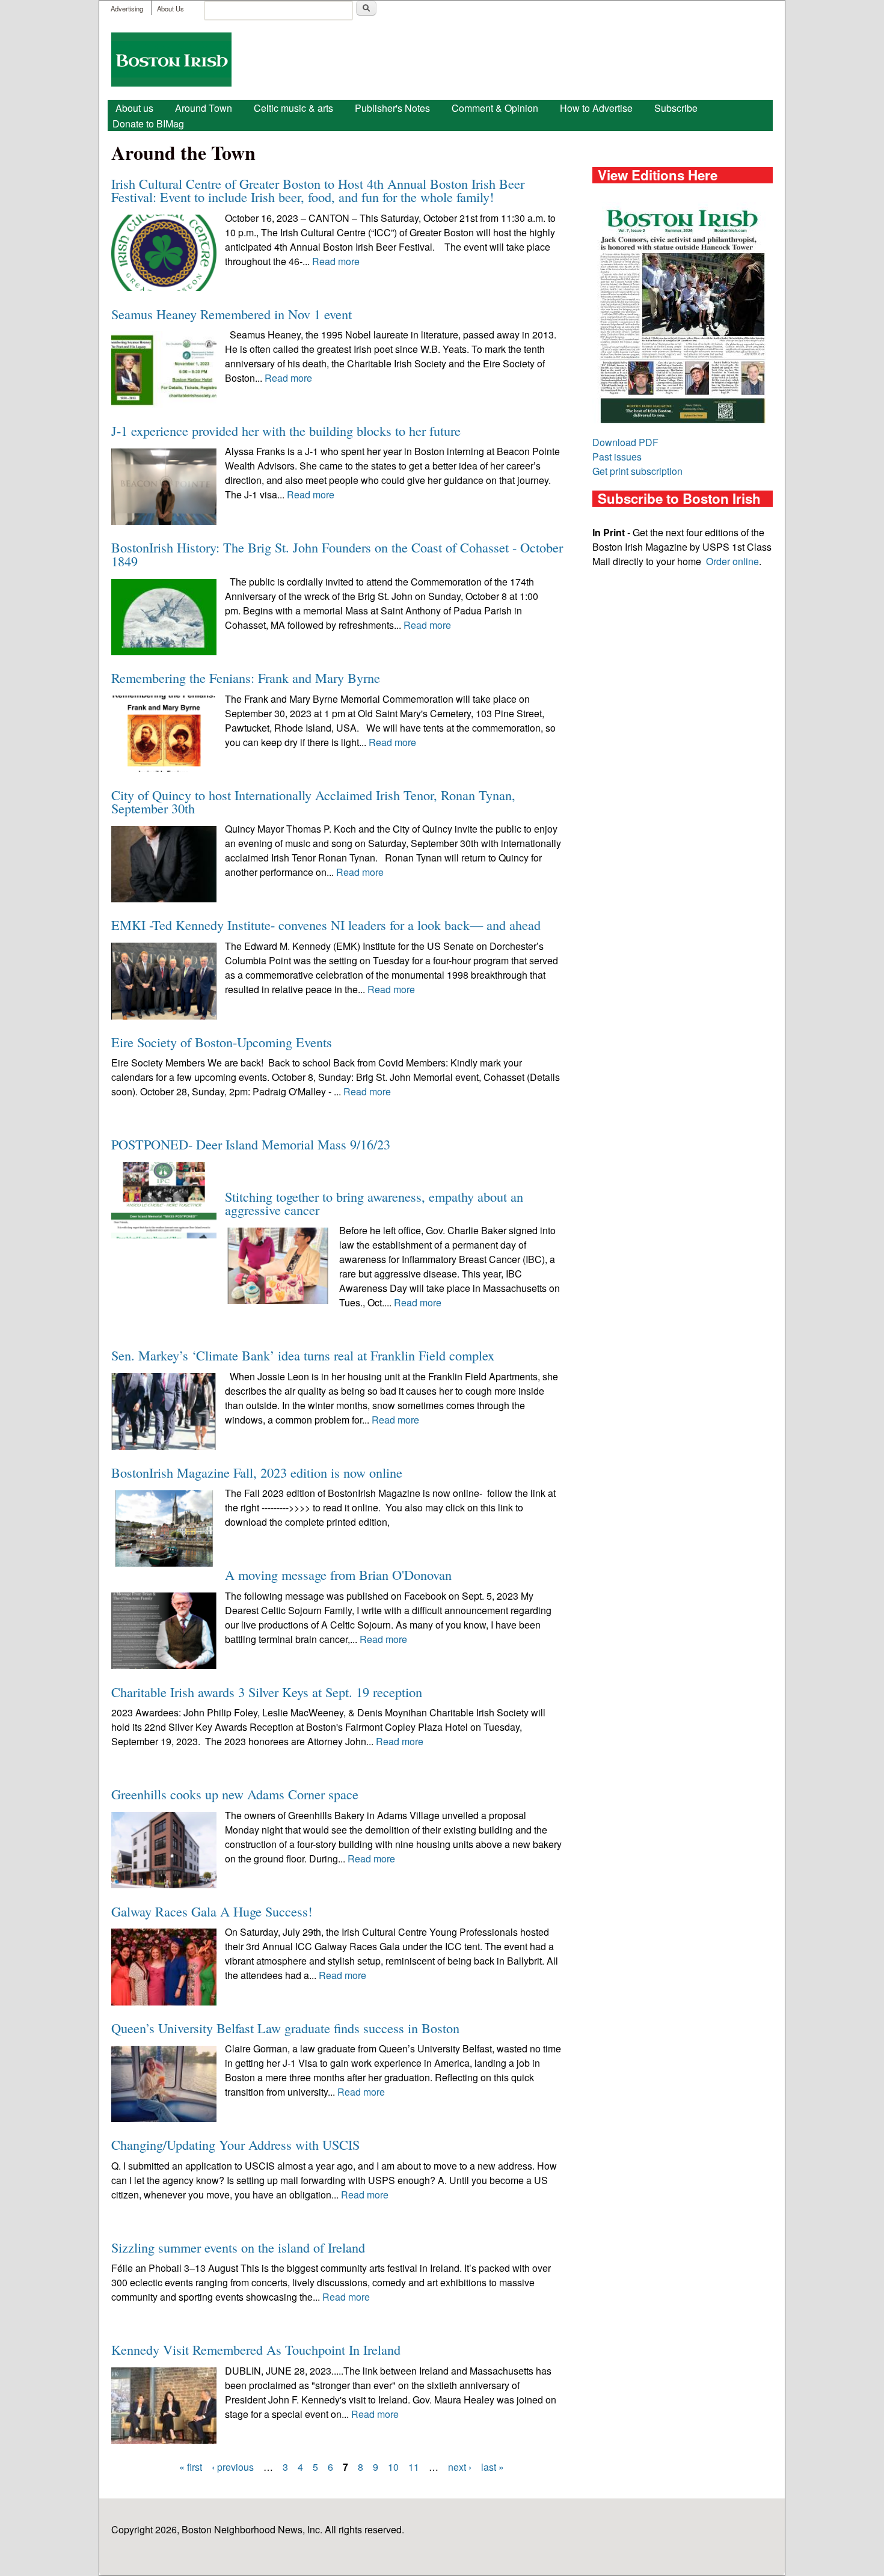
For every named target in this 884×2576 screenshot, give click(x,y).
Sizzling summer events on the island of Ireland (238, 2247)
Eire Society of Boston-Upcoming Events (222, 1042)
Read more (336, 261)
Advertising (127, 8)
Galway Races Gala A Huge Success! (212, 1911)
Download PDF (625, 442)
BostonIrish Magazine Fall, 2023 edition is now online (257, 1472)
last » (493, 2467)
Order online (732, 561)
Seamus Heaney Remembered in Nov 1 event (232, 314)
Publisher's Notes (392, 108)
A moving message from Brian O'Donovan (338, 1574)
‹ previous (233, 2467)
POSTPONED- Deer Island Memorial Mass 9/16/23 (251, 1144)
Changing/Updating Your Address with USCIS (235, 2144)
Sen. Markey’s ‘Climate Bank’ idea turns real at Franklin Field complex (303, 1355)
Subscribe (676, 108)
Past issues (617, 457)
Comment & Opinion (495, 108)
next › (460, 2467)
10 (393, 2467)
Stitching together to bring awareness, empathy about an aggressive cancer (374, 1203)
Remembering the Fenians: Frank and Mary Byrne (246, 678)
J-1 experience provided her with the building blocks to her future (286, 430)
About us (134, 108)
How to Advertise (596, 108)
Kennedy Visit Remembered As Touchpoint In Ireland (256, 2349)
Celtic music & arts (293, 108)
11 (414, 2467)
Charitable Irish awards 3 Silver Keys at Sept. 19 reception (267, 1692)
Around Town (204, 108)
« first (191, 2467)
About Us (170, 8)
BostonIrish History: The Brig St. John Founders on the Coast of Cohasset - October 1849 (337, 554)
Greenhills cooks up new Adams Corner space (235, 1794)
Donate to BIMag (148, 124)
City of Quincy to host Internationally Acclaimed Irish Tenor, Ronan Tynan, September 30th (313, 801)
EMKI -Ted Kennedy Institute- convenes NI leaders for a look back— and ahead (326, 925)
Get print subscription (637, 471)
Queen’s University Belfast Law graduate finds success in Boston (285, 2028)
